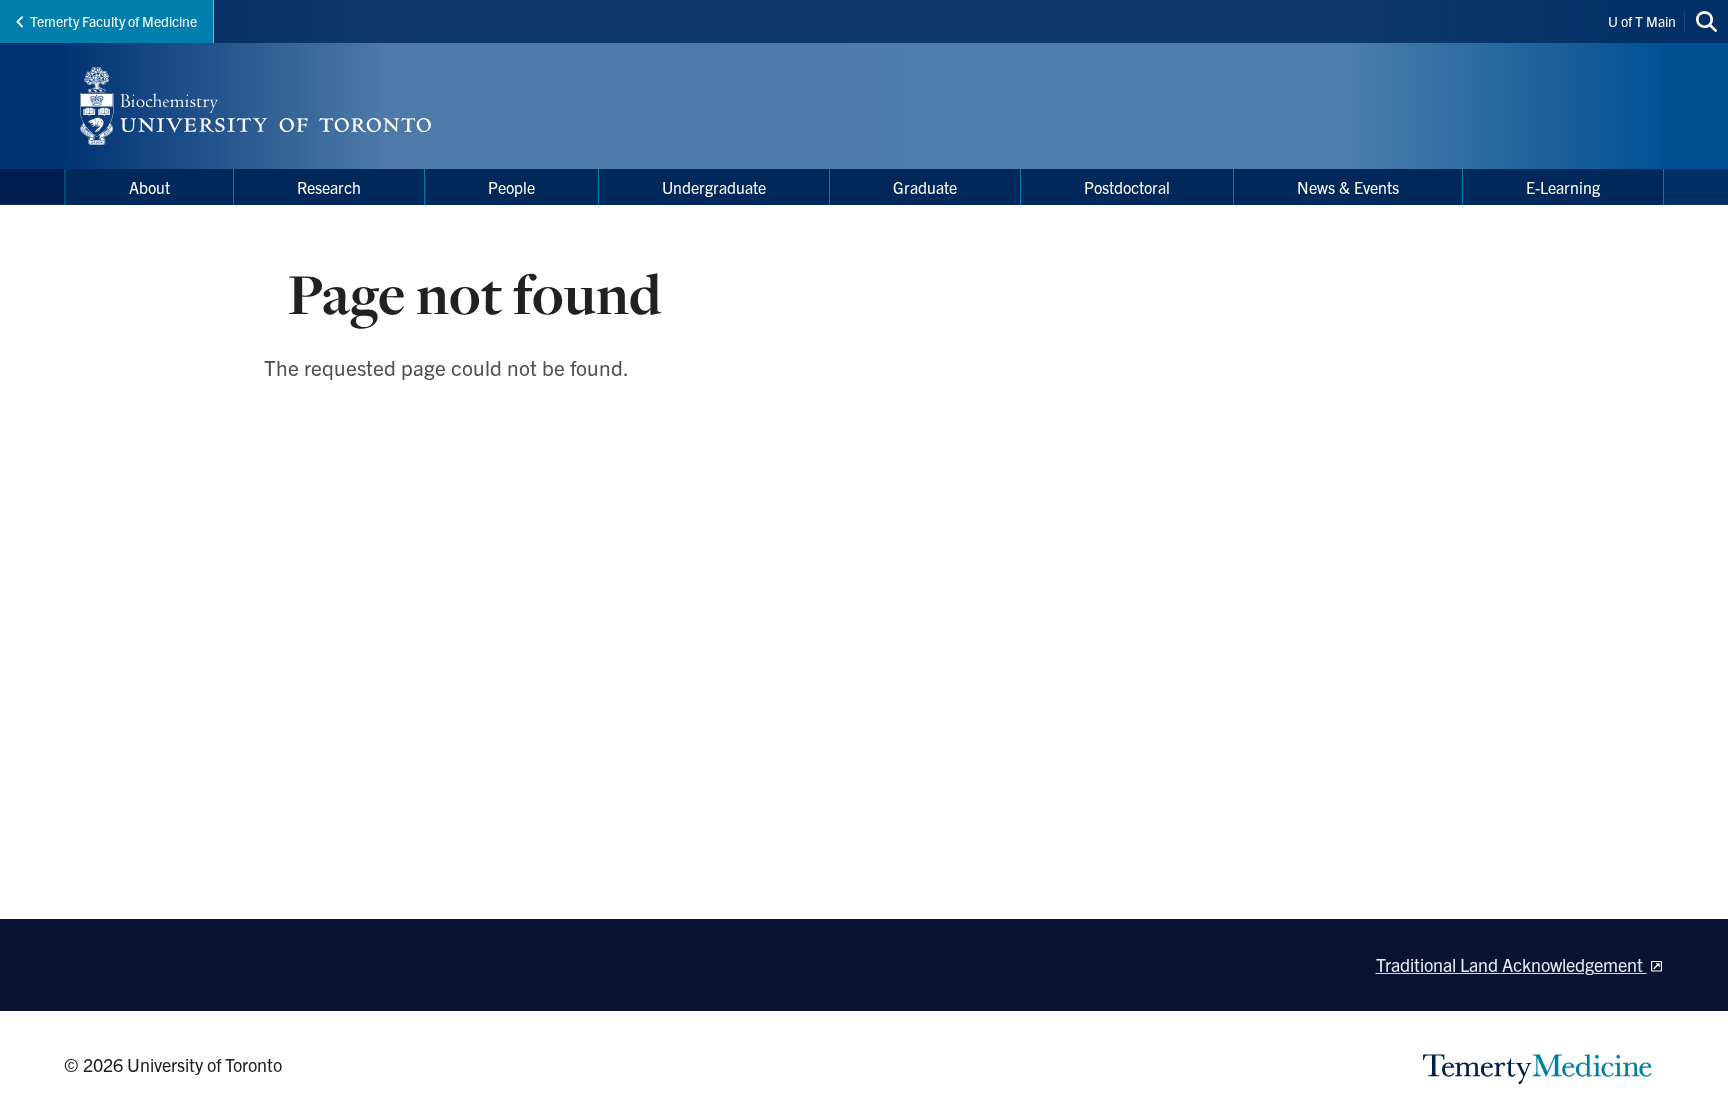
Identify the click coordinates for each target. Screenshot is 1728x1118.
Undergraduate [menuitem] (714, 187)
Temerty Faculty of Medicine (113, 21)
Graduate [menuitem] (925, 187)
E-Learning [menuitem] (1563, 187)
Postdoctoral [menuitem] (1127, 187)
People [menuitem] (511, 187)
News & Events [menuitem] (1348, 187)
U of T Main (1642, 21)
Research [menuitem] (329, 187)
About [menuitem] (149, 187)
